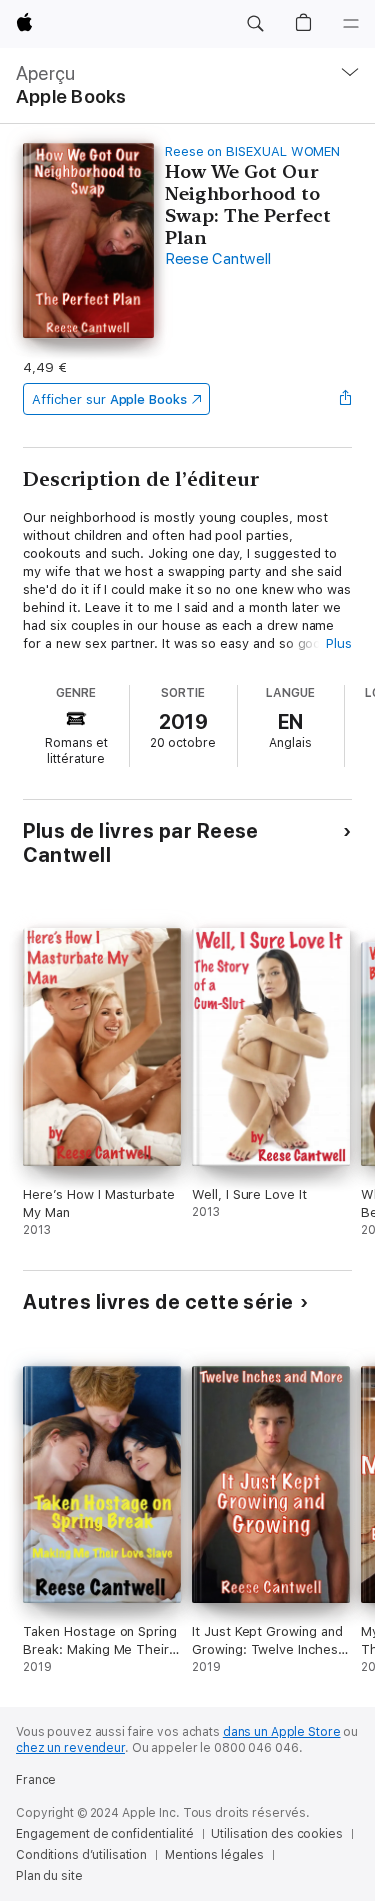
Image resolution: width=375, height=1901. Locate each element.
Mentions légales (214, 1855)
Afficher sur (109, 399)
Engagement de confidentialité (105, 1834)
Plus (339, 643)
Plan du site (49, 1876)
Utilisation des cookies (276, 1834)
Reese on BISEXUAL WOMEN (253, 151)
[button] (255, 24)
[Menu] (351, 24)
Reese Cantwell (218, 259)
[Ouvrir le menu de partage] (346, 399)
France (36, 1780)
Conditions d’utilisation (81, 1855)
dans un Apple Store (282, 1732)
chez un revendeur (70, 1748)
